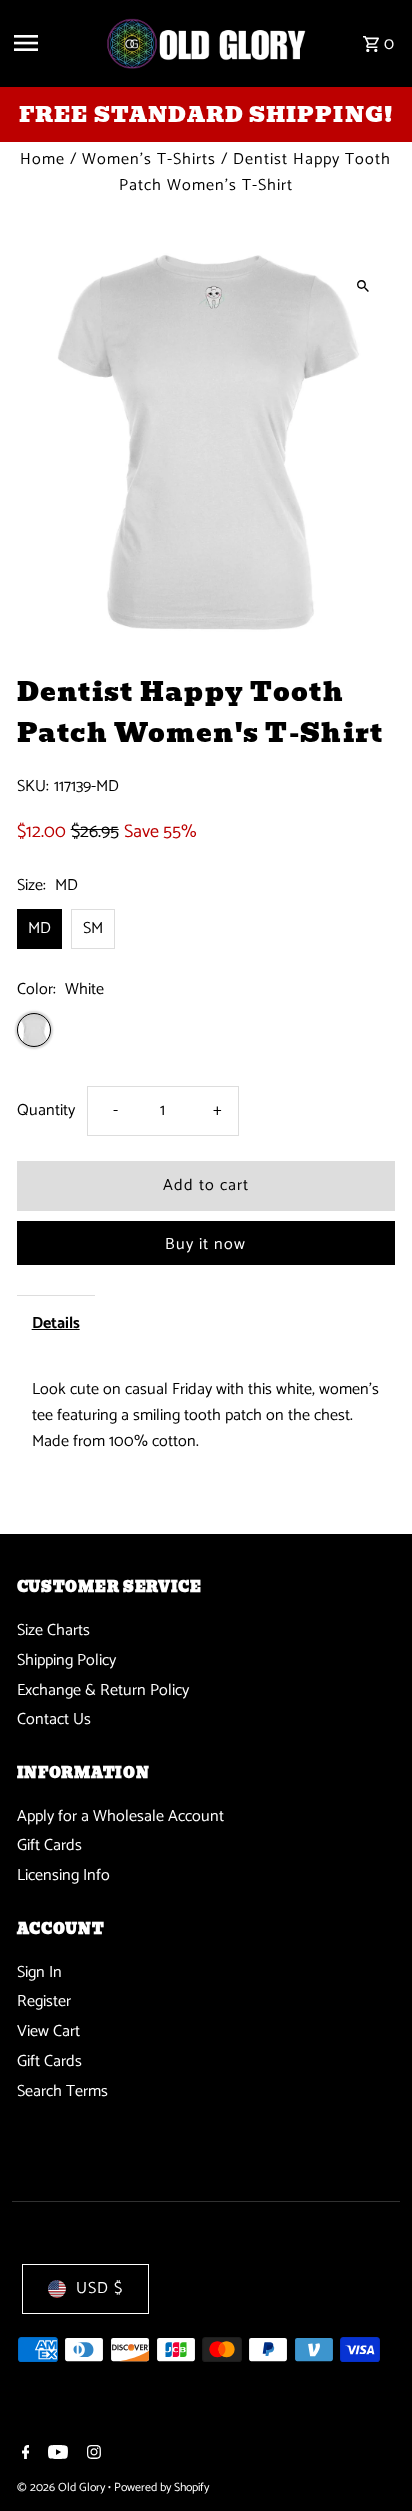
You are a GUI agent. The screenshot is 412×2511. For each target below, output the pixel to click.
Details (56, 1323)
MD (39, 928)
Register (44, 2001)
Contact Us (54, 1719)
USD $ (99, 2288)
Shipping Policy (66, 1660)
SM (93, 928)
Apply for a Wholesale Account (120, 1816)
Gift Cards (49, 1845)
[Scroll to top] (369, 2458)
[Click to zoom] (362, 285)
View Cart (48, 2031)
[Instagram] (91, 2455)
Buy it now (205, 1244)
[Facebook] (23, 2455)
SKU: (33, 787)
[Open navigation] (51, 43)
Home (42, 159)
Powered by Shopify (161, 2487)
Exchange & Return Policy (103, 1690)
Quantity (46, 1110)
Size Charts (53, 1630)
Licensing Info (63, 1875)
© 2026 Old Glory (62, 2487)
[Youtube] (55, 2455)
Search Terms (62, 2091)
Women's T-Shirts (149, 159)
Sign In (39, 1972)
